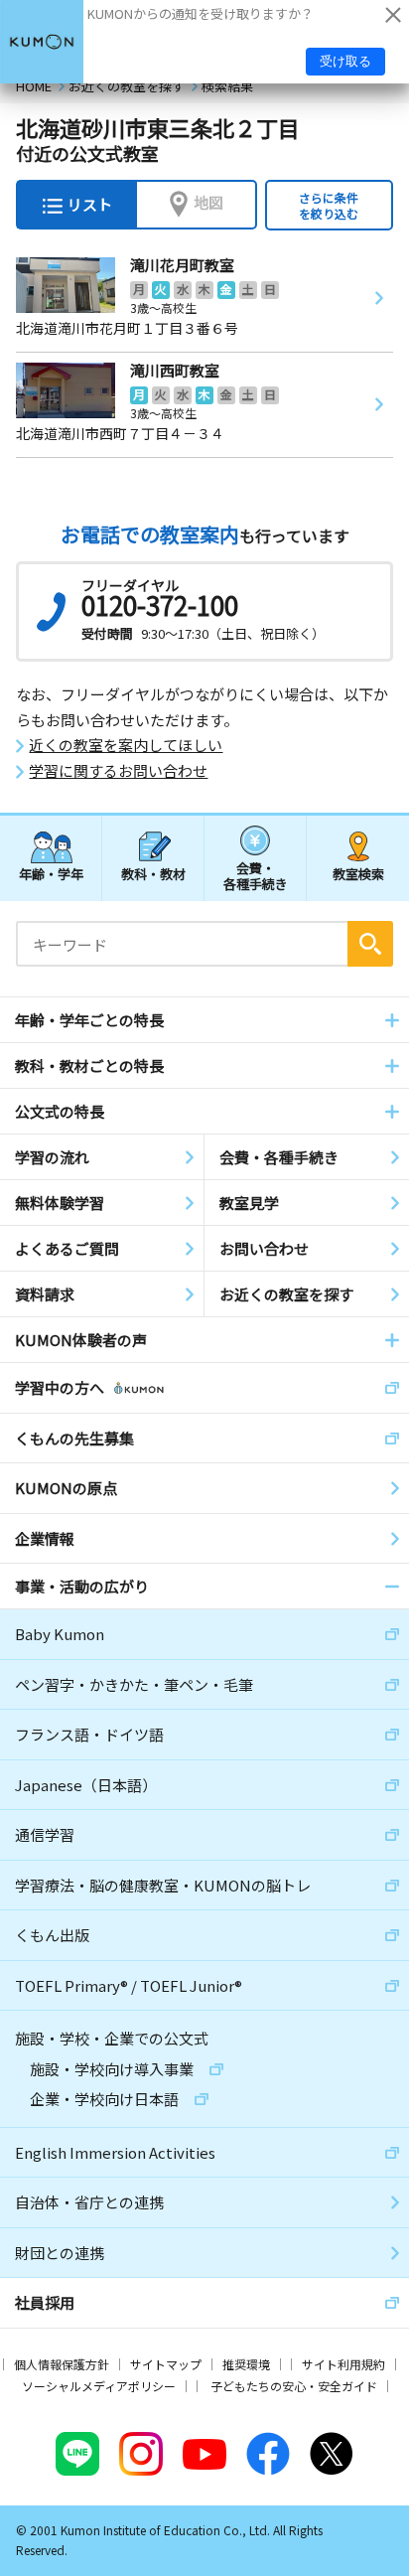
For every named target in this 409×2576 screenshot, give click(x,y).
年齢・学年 (51, 874)
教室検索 (358, 874)
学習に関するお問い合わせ (118, 771)
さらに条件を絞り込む (329, 205)
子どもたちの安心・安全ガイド (294, 2386)
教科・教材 (153, 874)
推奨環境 (246, 2364)
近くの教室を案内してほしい (126, 745)
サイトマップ (166, 2364)
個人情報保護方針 (62, 2364)
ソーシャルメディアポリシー (99, 2386)
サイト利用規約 (343, 2364)
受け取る (345, 61)
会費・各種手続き (256, 875)
